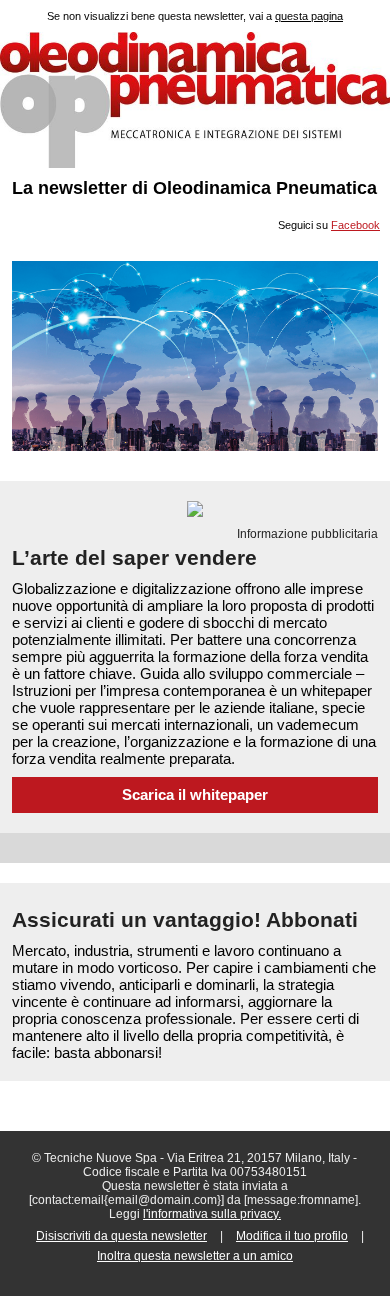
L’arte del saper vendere (134, 557)
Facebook (355, 225)
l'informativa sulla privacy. (212, 1214)
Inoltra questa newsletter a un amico (195, 1256)
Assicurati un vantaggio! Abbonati (185, 919)
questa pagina (309, 16)
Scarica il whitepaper (195, 795)
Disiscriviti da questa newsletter (121, 1236)
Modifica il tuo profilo (292, 1236)
